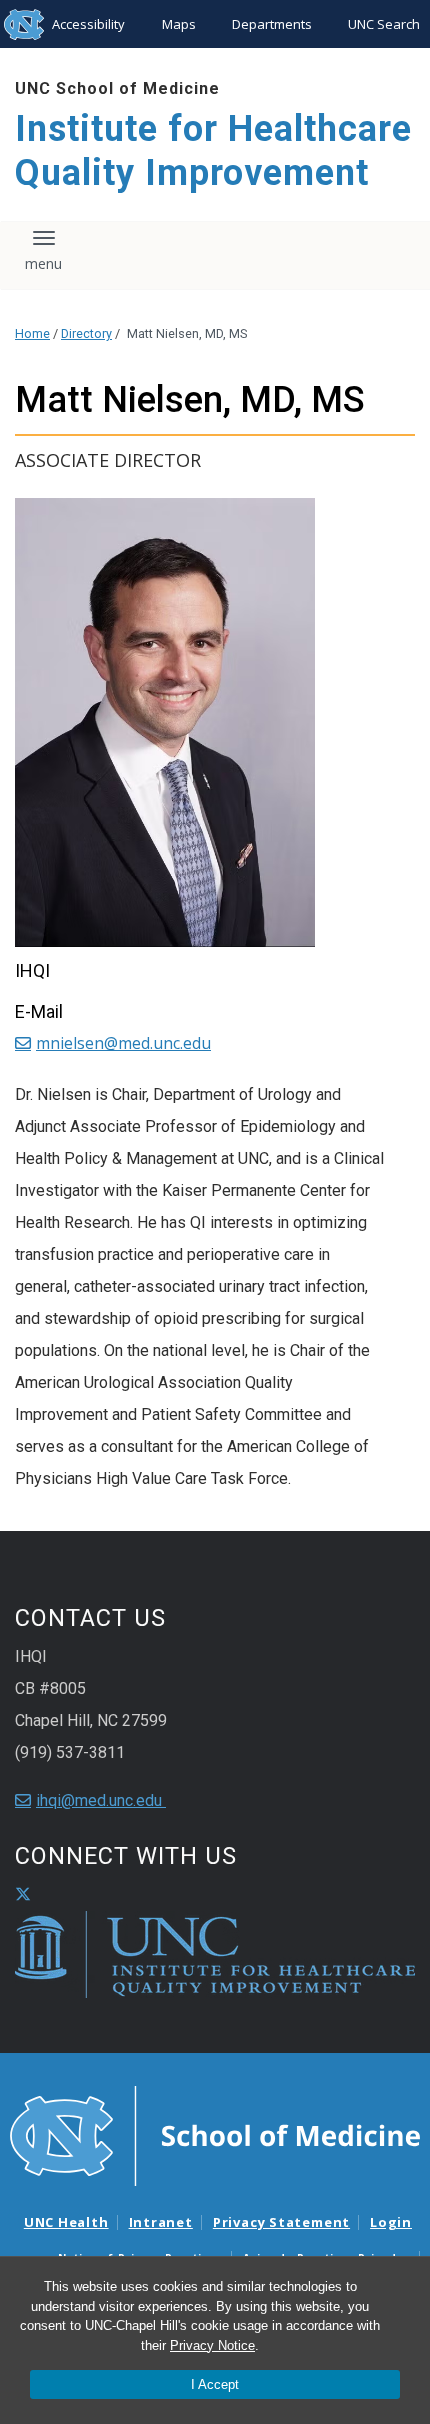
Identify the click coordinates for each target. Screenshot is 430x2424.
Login (391, 2222)
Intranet (161, 2222)
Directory (86, 333)
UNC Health (66, 2222)
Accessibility (88, 24)
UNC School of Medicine (117, 88)
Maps (179, 24)
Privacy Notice (212, 2345)
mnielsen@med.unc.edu (123, 1043)
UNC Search (384, 24)
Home (32, 333)
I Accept (215, 2384)
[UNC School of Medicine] (215, 2135)
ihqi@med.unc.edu (101, 1800)
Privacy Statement (281, 2222)
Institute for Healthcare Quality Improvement (213, 150)
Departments (272, 24)
